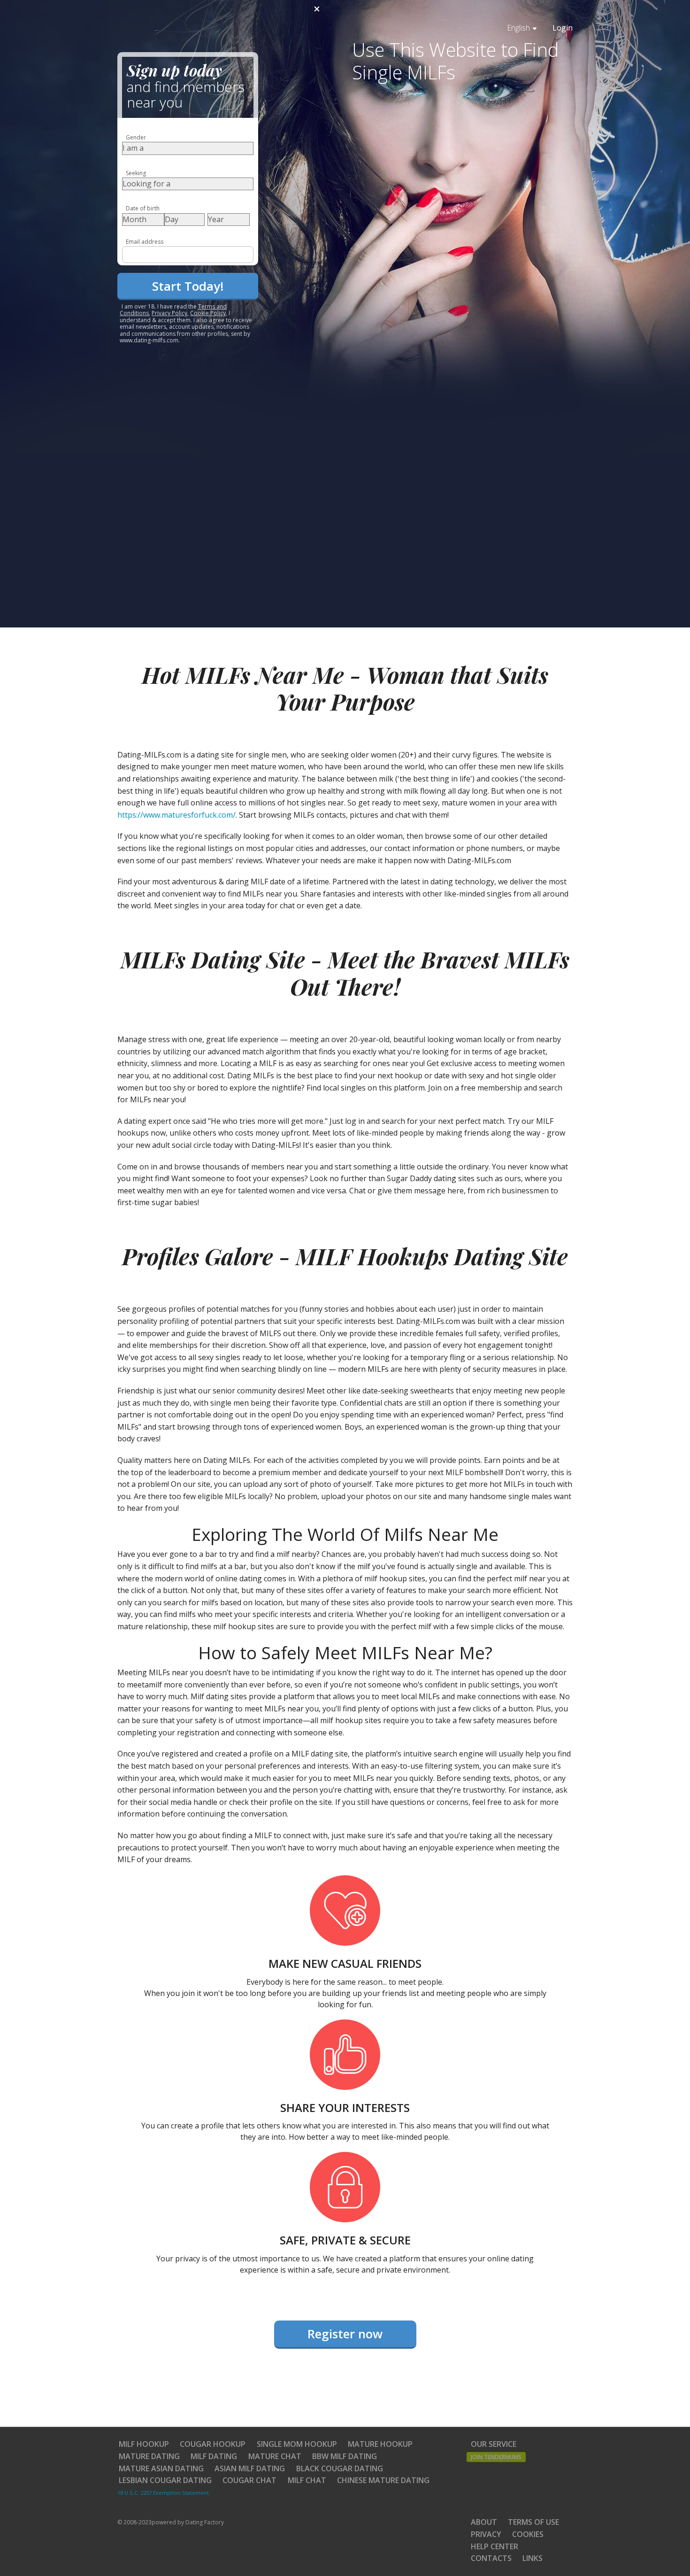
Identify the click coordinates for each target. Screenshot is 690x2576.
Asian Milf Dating (250, 2468)
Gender (136, 137)
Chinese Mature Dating (383, 2480)
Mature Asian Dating (161, 2468)
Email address (145, 242)
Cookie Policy (208, 313)
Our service (494, 2444)
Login (563, 28)
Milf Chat (307, 2480)
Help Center (494, 2546)
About (484, 2522)
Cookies (528, 2534)
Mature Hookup (380, 2444)
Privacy (486, 2534)
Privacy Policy (169, 313)
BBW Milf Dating (345, 2456)
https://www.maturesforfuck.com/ (176, 815)
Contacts (491, 2558)
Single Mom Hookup (297, 2444)
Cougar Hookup (213, 2444)
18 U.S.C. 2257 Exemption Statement (163, 2493)
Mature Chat (275, 2456)
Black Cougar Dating (340, 2468)
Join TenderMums (496, 2457)
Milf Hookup (144, 2444)
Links (533, 2558)
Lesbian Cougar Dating (165, 2480)
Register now (345, 2334)
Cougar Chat (249, 2480)
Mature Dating (149, 2456)
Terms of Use (533, 2522)
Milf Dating (214, 2456)
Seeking (136, 173)
